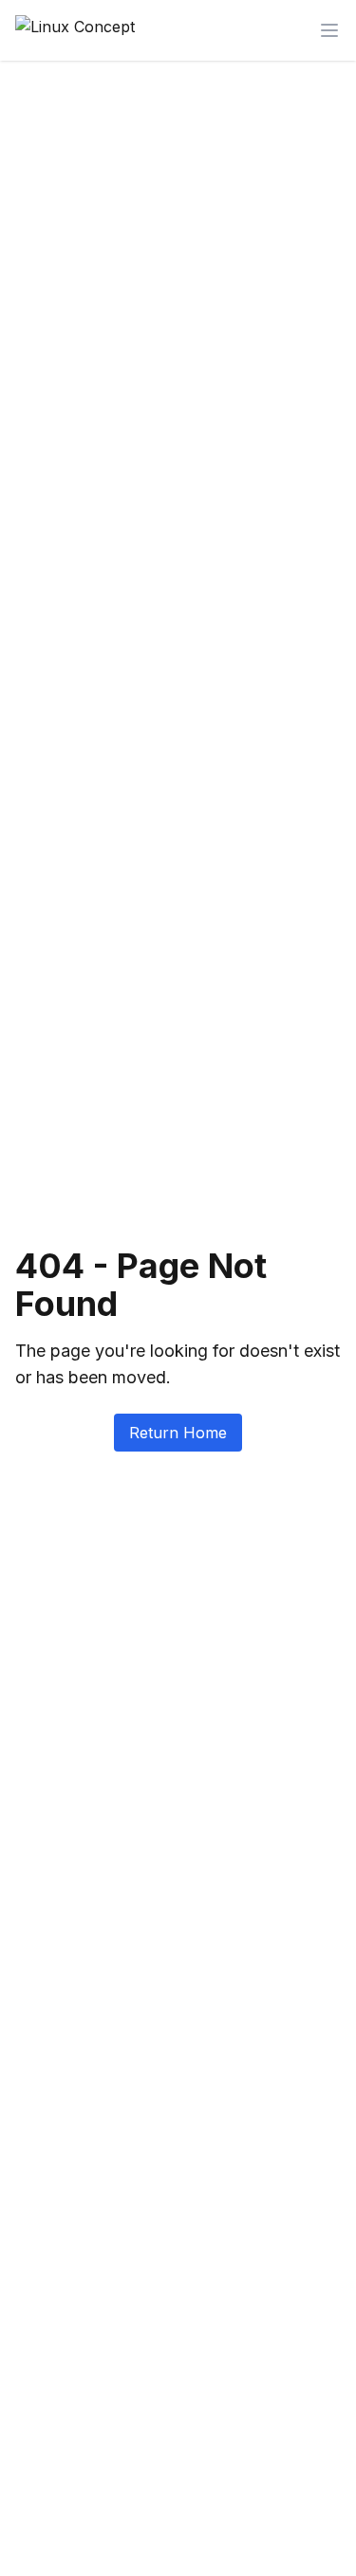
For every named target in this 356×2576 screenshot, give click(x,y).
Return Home (178, 1433)
